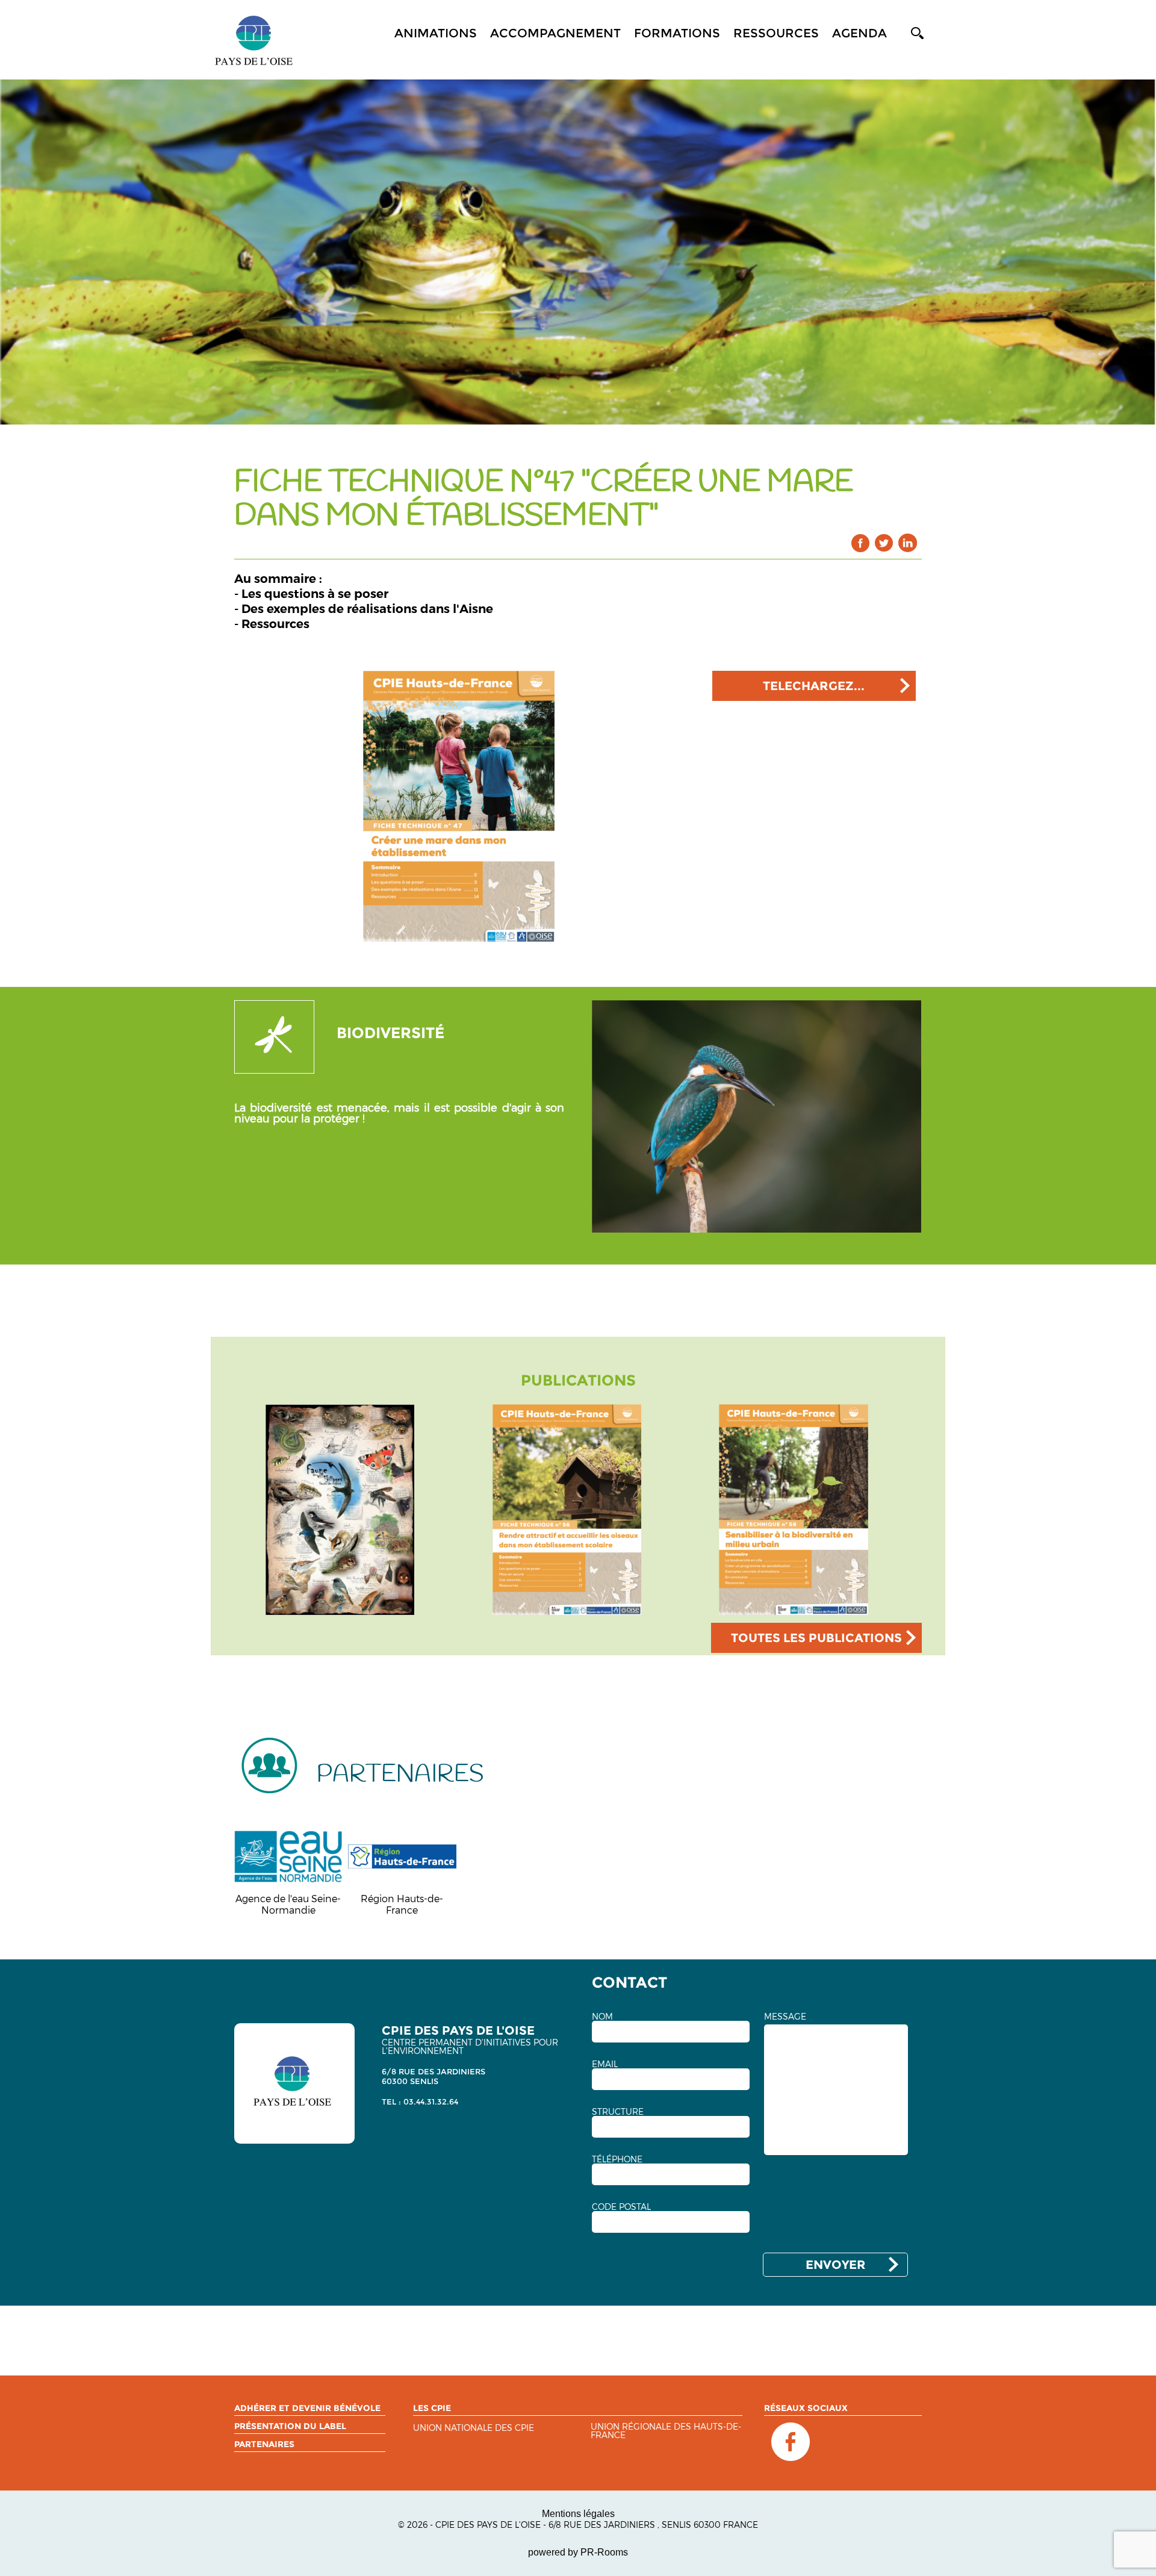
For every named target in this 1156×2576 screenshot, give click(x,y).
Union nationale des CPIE (474, 2428)
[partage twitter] (884, 543)
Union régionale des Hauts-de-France (666, 2431)
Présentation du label (290, 2426)
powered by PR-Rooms (578, 2552)
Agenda (859, 33)
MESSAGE (785, 2017)
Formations (677, 33)
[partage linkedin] (908, 543)
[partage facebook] (861, 543)
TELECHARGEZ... (814, 686)
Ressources (776, 33)
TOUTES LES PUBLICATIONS (816, 1638)
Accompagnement (555, 33)
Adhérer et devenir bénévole (307, 2408)
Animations (436, 33)
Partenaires (264, 2444)
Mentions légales (578, 2514)
